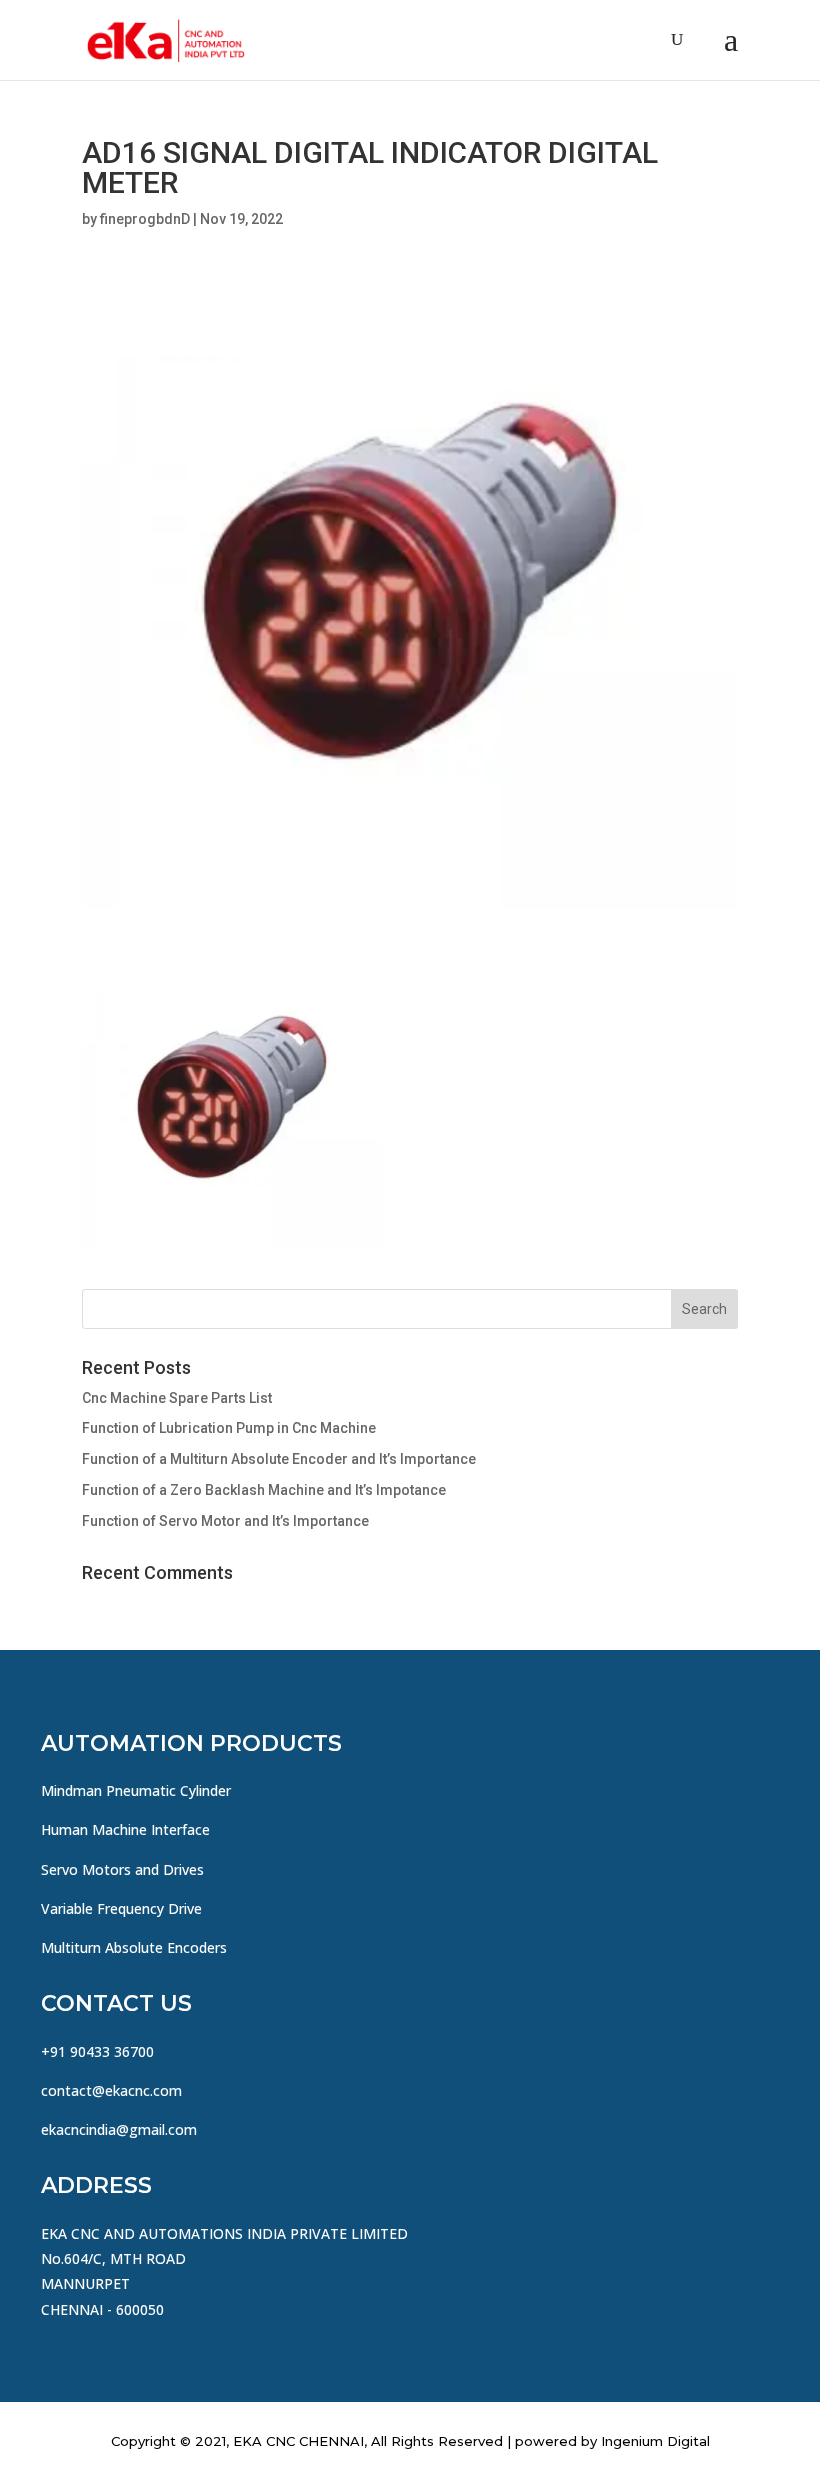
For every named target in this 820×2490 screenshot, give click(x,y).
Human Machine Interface (125, 1829)
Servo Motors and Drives (122, 1869)
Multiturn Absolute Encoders (134, 1947)
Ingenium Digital (655, 2441)
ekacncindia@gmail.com (119, 2129)
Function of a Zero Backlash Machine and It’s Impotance (264, 1490)
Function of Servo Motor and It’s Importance (225, 1521)
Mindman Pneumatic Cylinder (136, 1790)
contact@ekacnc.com (111, 2090)
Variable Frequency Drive (121, 1908)
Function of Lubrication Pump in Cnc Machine (229, 1428)
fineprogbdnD (145, 219)
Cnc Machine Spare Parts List (177, 1398)
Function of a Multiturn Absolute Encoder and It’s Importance (279, 1459)
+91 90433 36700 (97, 2051)
